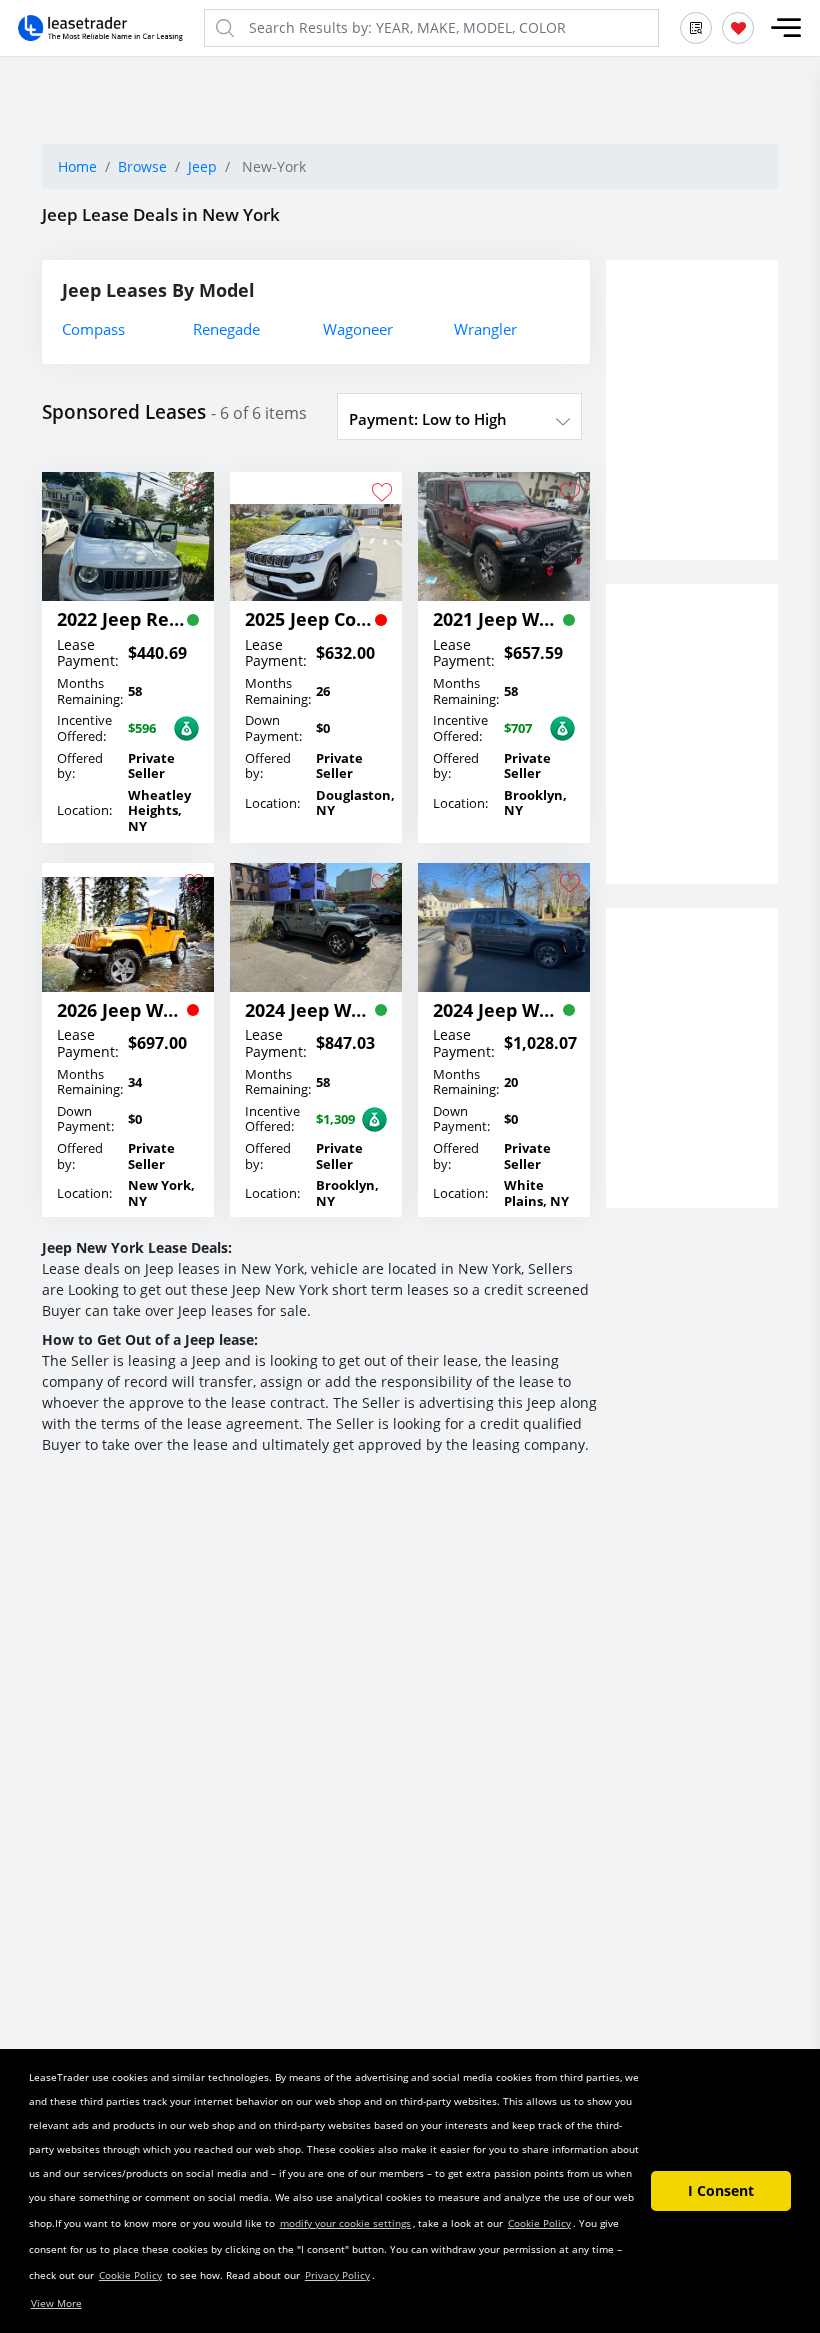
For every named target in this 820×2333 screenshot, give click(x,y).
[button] (786, 28)
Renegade (226, 329)
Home (77, 166)
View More (56, 2303)
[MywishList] (738, 28)
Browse (142, 166)
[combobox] (459, 419)
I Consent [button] (721, 2190)
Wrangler (485, 329)
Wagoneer (358, 329)
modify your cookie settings (345, 2223)
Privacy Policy (337, 2275)
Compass (93, 329)
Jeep (202, 166)
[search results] (696, 28)
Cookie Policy (539, 2223)
